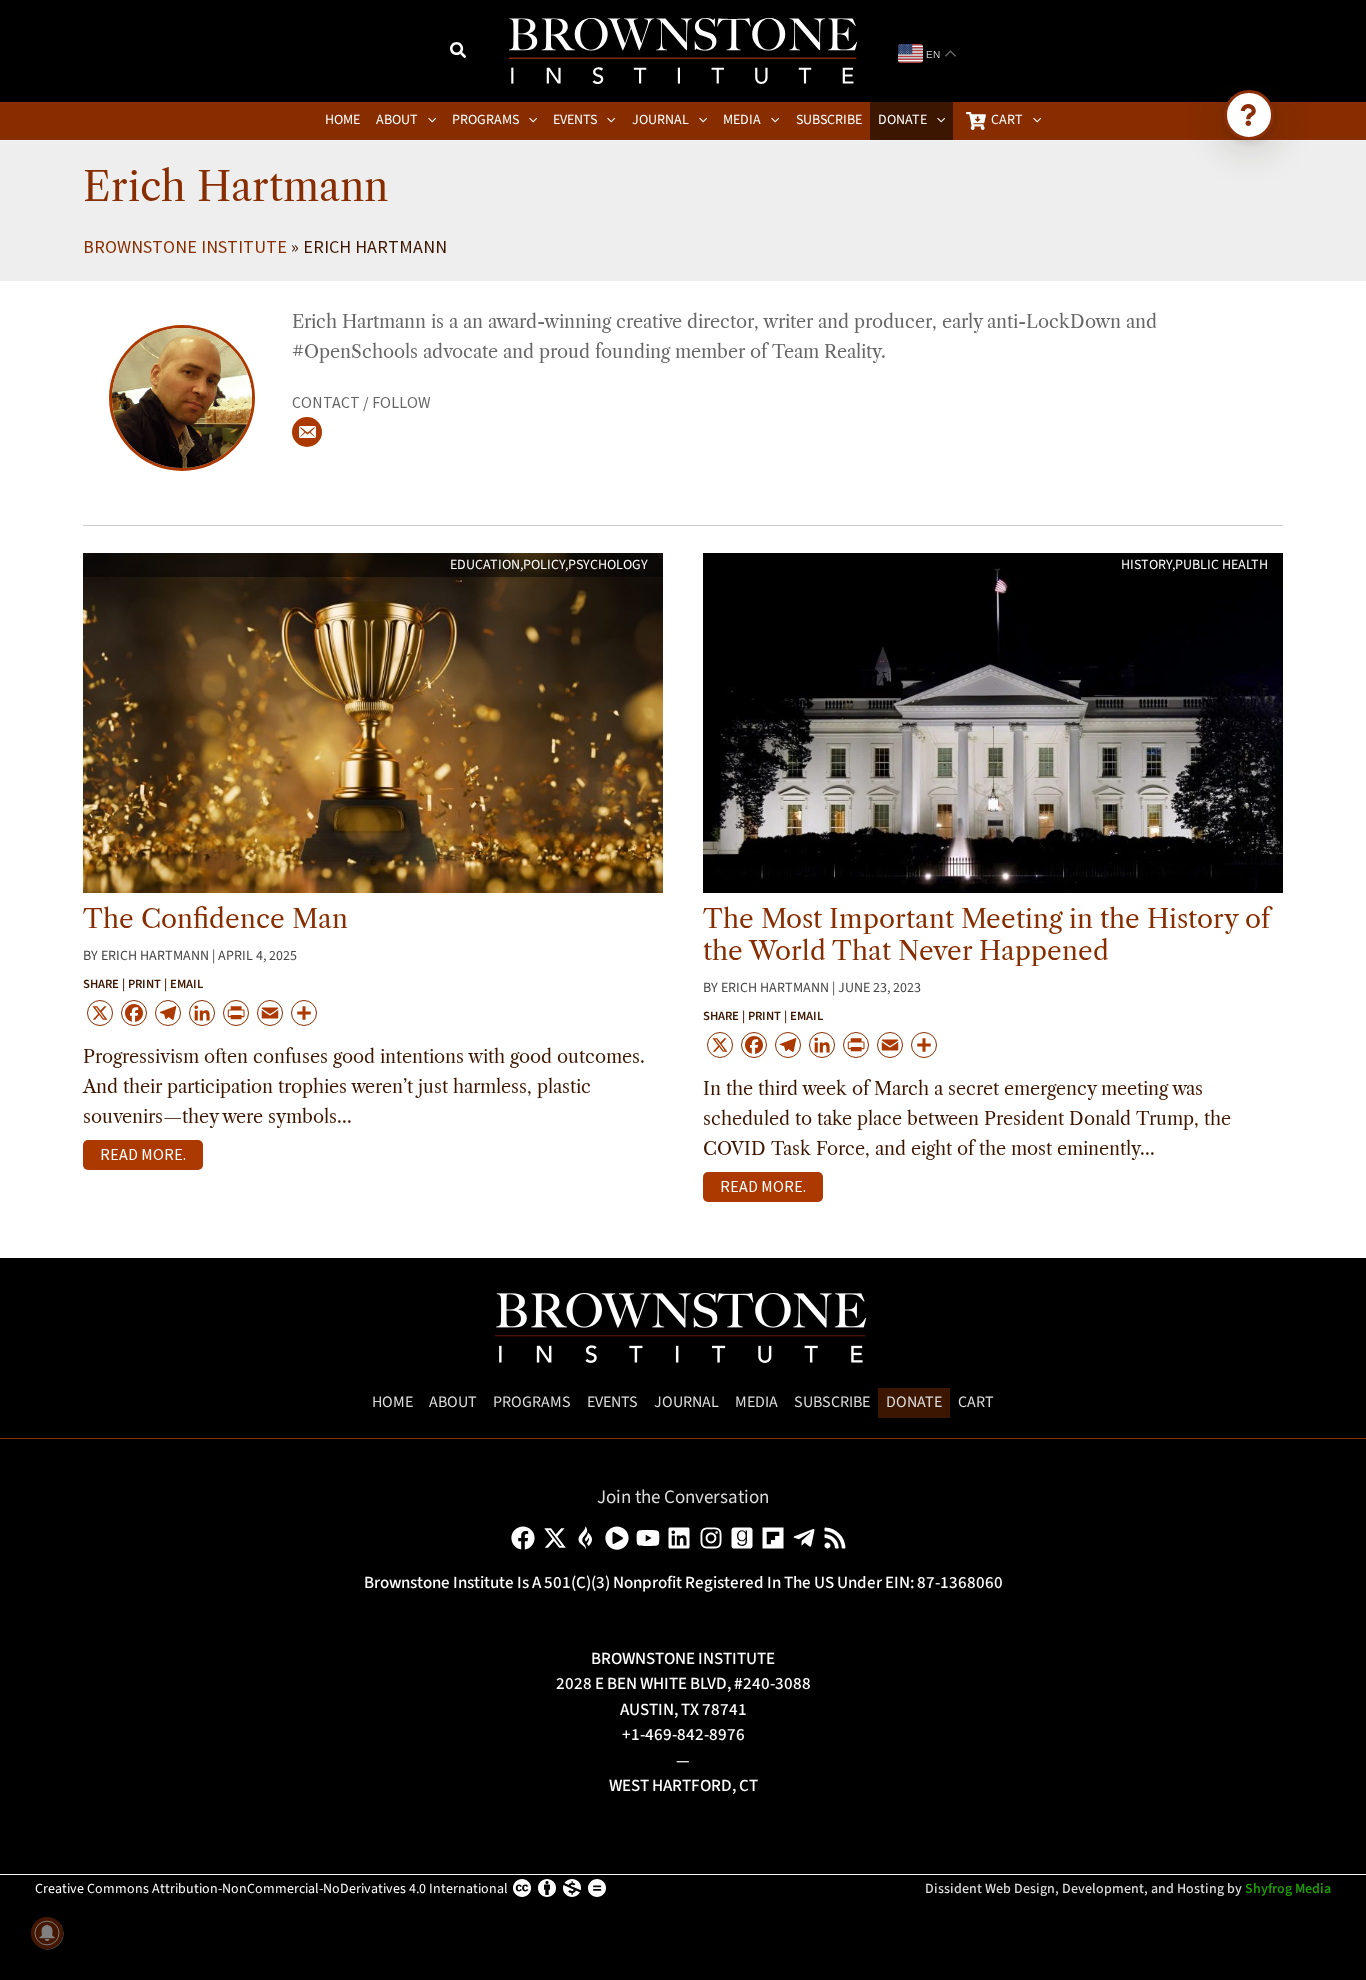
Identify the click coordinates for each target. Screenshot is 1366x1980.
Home (392, 1402)
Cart (976, 1402)
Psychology (608, 565)
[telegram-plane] (807, 1538)
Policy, (545, 565)
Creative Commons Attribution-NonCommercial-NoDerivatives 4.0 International (271, 1889)
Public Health (1221, 565)
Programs (532, 1402)
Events (612, 1402)
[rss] (838, 1538)
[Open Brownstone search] (1249, 115)
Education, (486, 565)
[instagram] (714, 1538)
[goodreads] (745, 1538)
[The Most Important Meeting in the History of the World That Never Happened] (993, 722)
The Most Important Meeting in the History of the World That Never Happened (986, 935)
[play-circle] (620, 1538)
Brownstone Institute (185, 246)
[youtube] (651, 1538)
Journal (686, 1402)
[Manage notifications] (47, 1933)
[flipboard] (776, 1538)
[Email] (307, 432)
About (453, 1402)
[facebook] (526, 1538)
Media (756, 1402)
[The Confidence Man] (373, 722)
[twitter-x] (558, 1538)
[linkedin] (682, 1538)
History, (1148, 565)
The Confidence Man (215, 919)
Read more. (143, 1154)
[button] (459, 53)
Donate (914, 1402)
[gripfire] (589, 1538)
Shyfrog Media (1288, 1889)
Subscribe (832, 1402)
